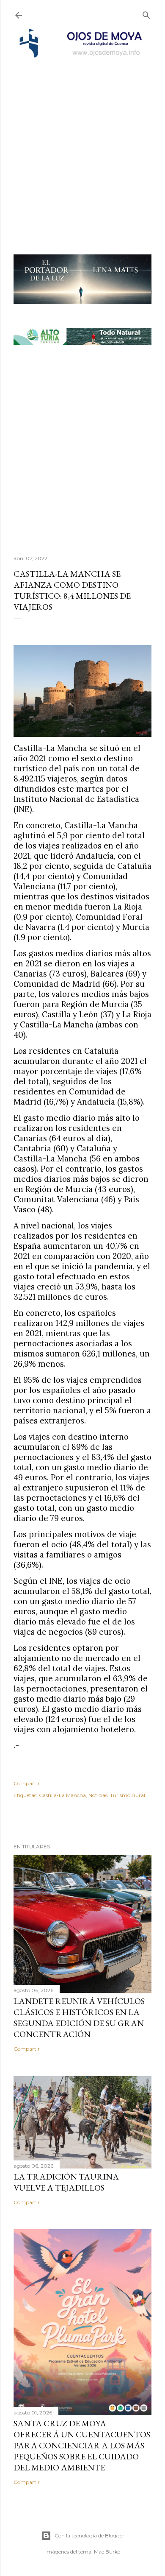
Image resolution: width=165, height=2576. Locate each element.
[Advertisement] (82, 145)
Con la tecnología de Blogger (89, 2536)
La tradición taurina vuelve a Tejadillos (66, 2182)
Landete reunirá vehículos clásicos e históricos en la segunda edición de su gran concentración (79, 2018)
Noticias (98, 1795)
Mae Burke (107, 2552)
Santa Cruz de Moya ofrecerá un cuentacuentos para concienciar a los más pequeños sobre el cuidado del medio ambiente (82, 2445)
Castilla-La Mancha (62, 1795)
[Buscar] (146, 13)
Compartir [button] (27, 1783)
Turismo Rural (128, 1795)
